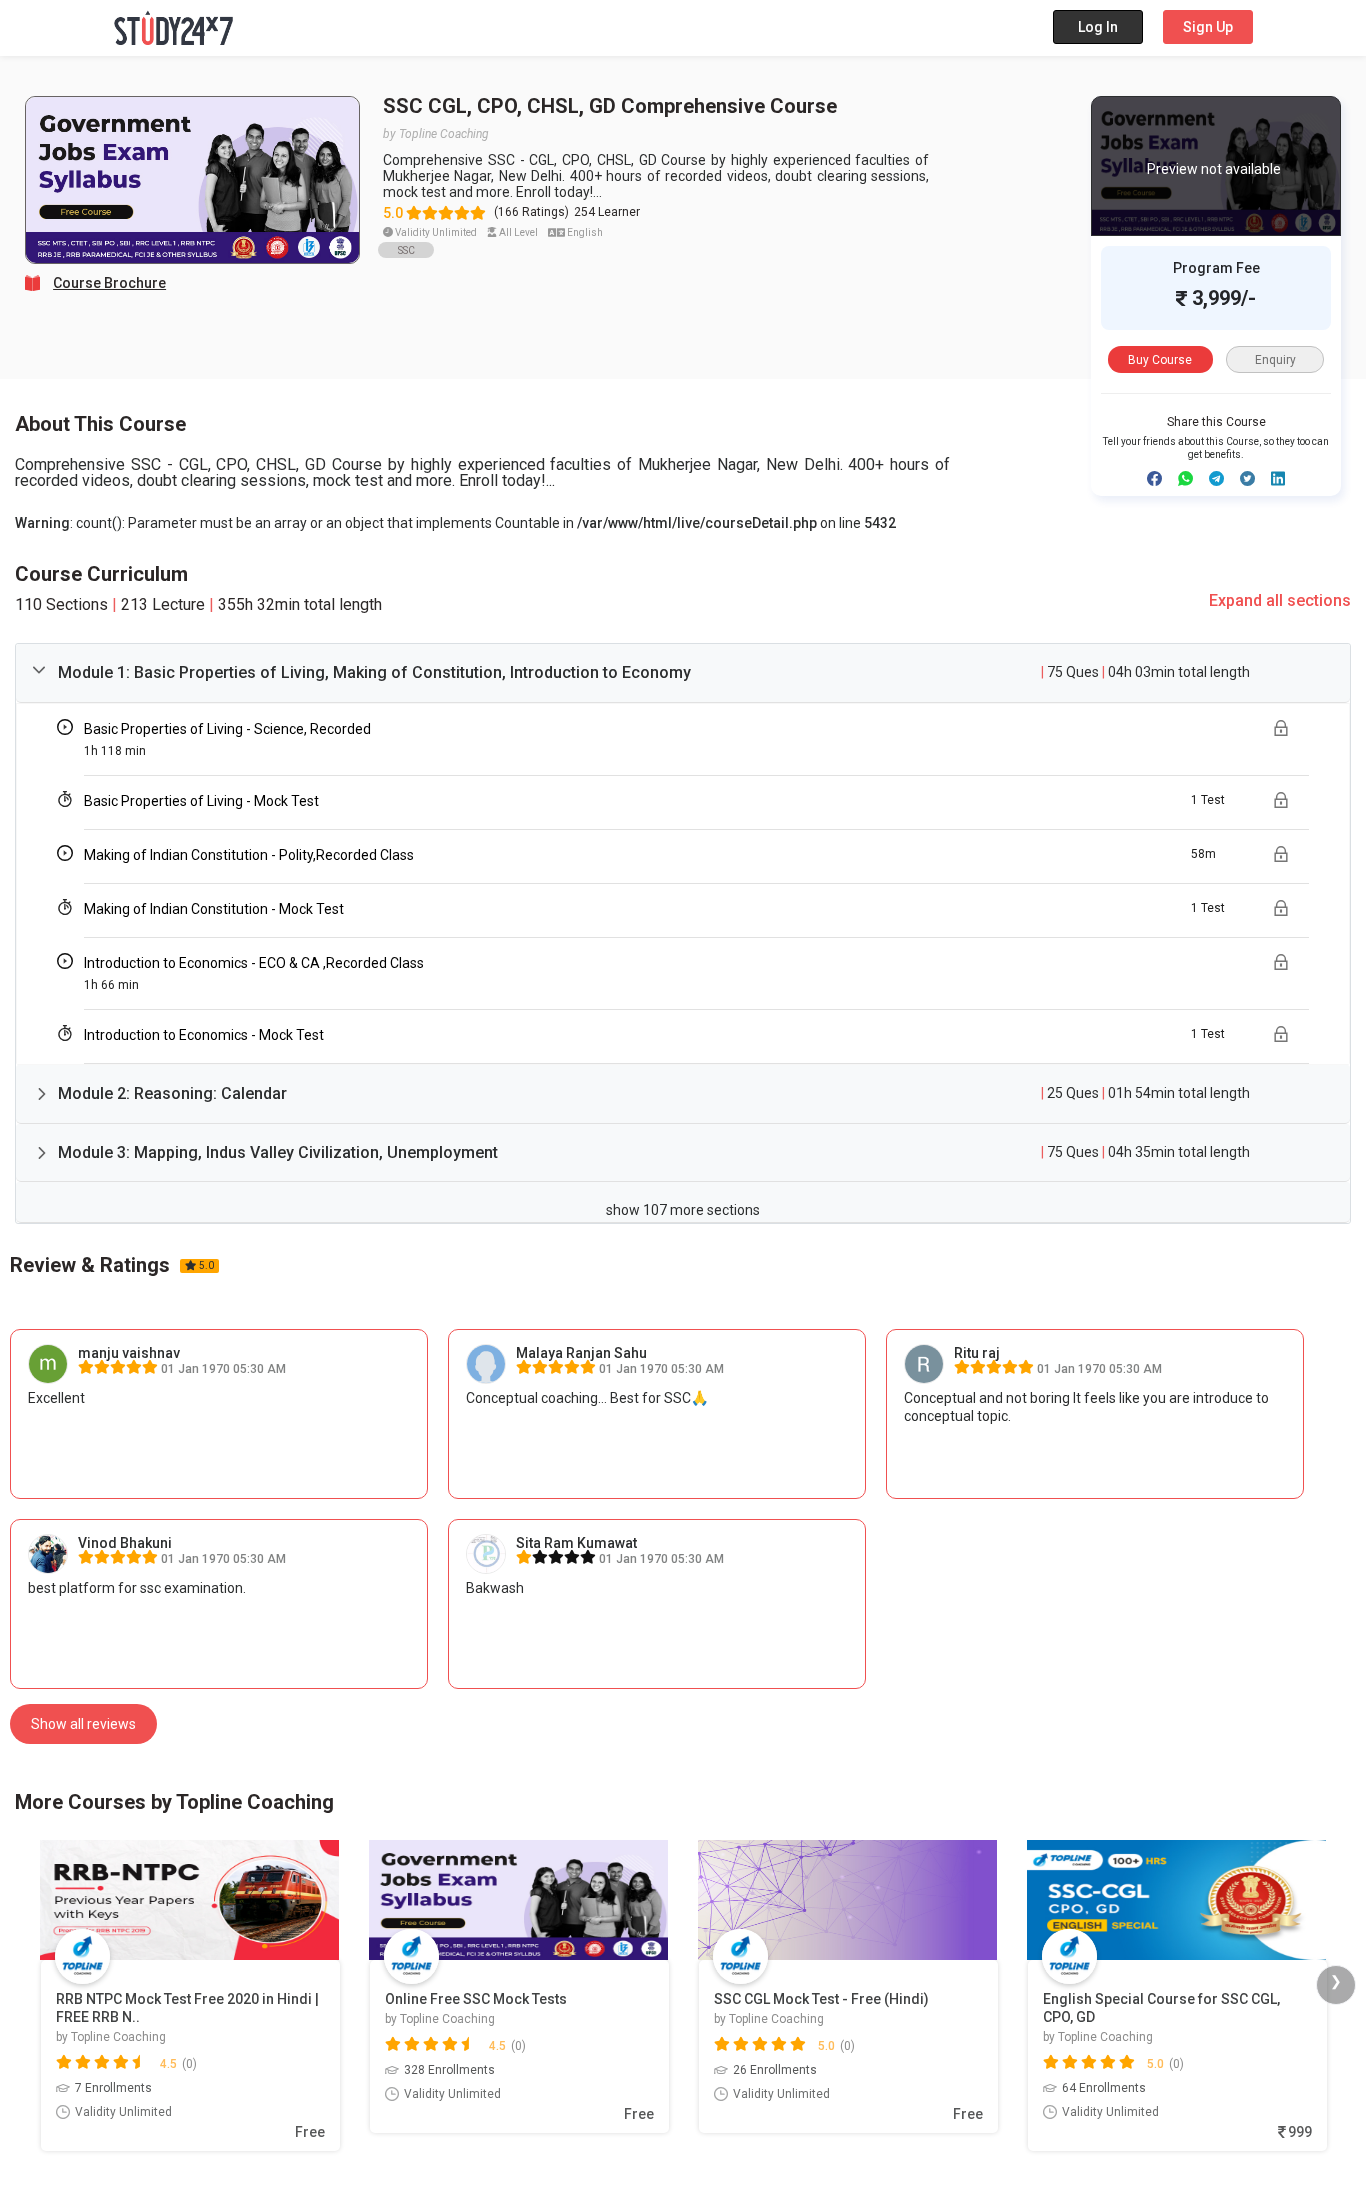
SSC (406, 250)
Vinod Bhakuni (125, 1543)
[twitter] (1247, 478)
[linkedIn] (1278, 478)
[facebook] (1154, 478)
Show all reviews (83, 1724)
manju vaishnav (129, 1353)
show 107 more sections (683, 1210)
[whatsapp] (1185, 478)
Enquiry (1275, 360)
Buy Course (1160, 360)
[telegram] (1216, 478)
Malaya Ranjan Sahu (581, 1353)
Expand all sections (1280, 600)
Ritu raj (977, 1353)
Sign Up (1208, 27)
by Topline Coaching (436, 134)
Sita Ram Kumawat (576, 1543)
